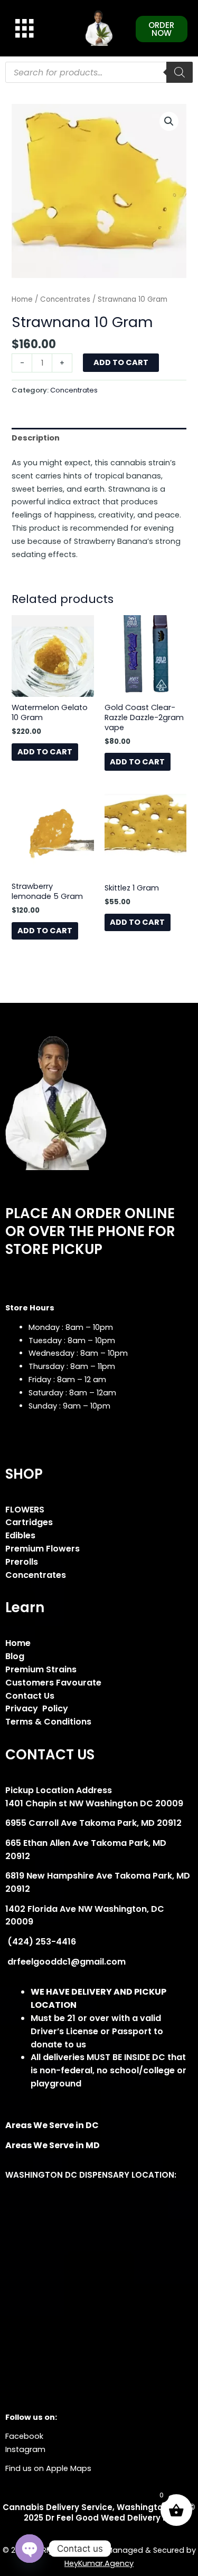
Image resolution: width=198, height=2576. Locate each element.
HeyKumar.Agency (99, 2563)
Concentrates (65, 299)
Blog (15, 1656)
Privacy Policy (37, 1708)
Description (36, 438)
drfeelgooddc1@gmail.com (65, 1962)
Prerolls (22, 1562)
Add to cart (121, 362)
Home (22, 299)
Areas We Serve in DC (52, 2125)
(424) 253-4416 (41, 1942)
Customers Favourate (53, 1683)
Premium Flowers (43, 1549)
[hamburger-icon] (22, 28)
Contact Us (30, 1696)
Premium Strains (41, 1669)
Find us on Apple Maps (48, 2468)
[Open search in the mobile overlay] (99, 72)
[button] (169, 121)
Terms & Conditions (48, 1722)
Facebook (24, 2436)
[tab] (99, 438)
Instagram (25, 2449)
